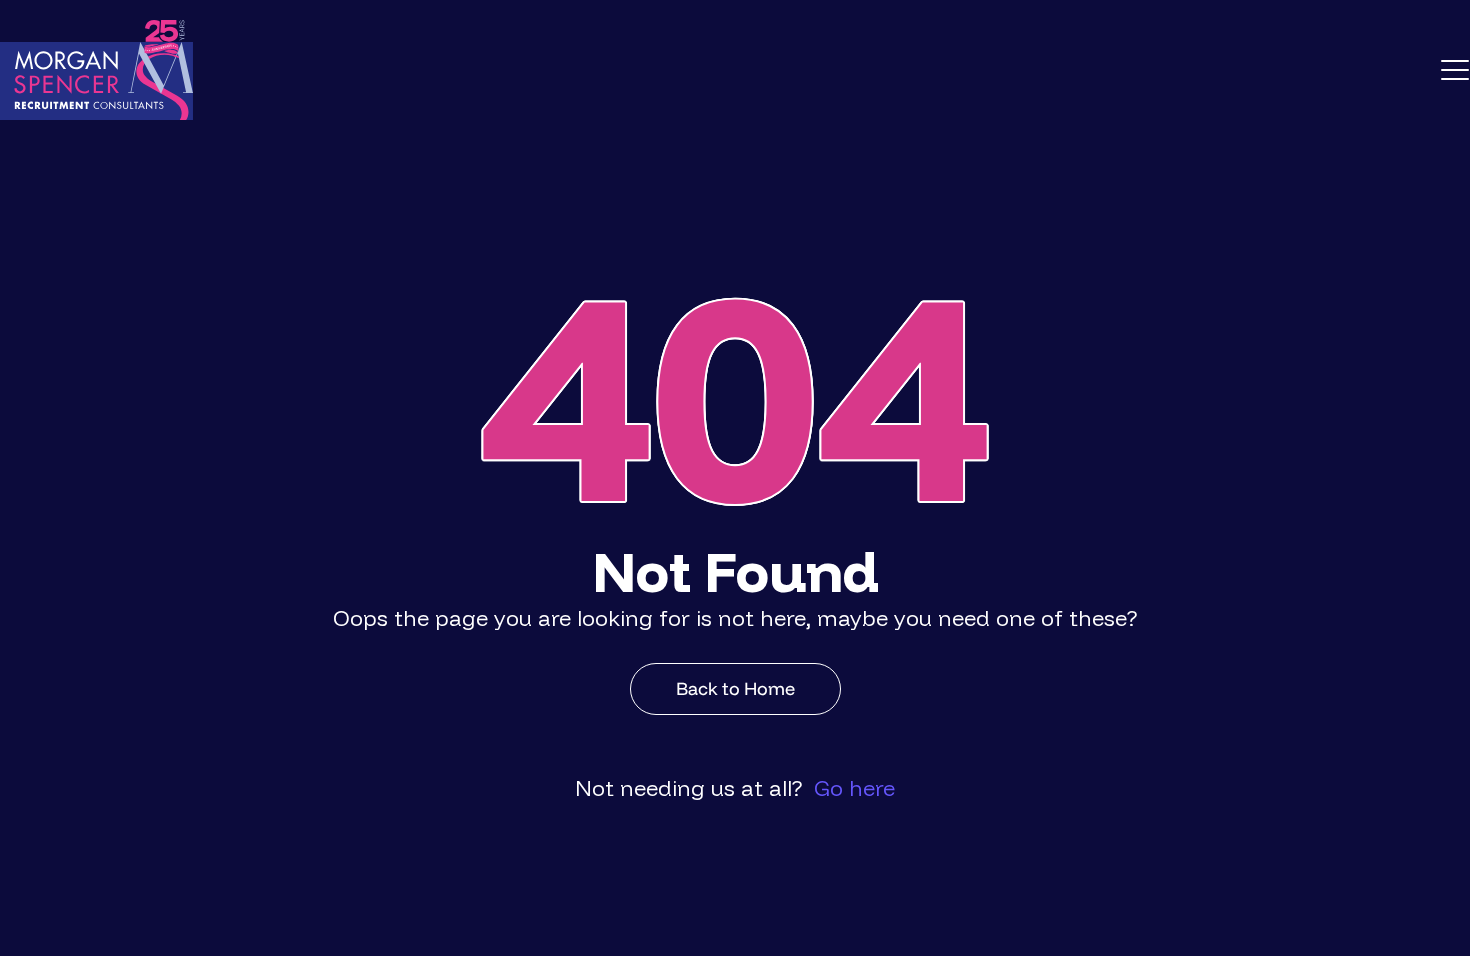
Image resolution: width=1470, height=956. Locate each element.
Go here (854, 788)
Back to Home (735, 688)
